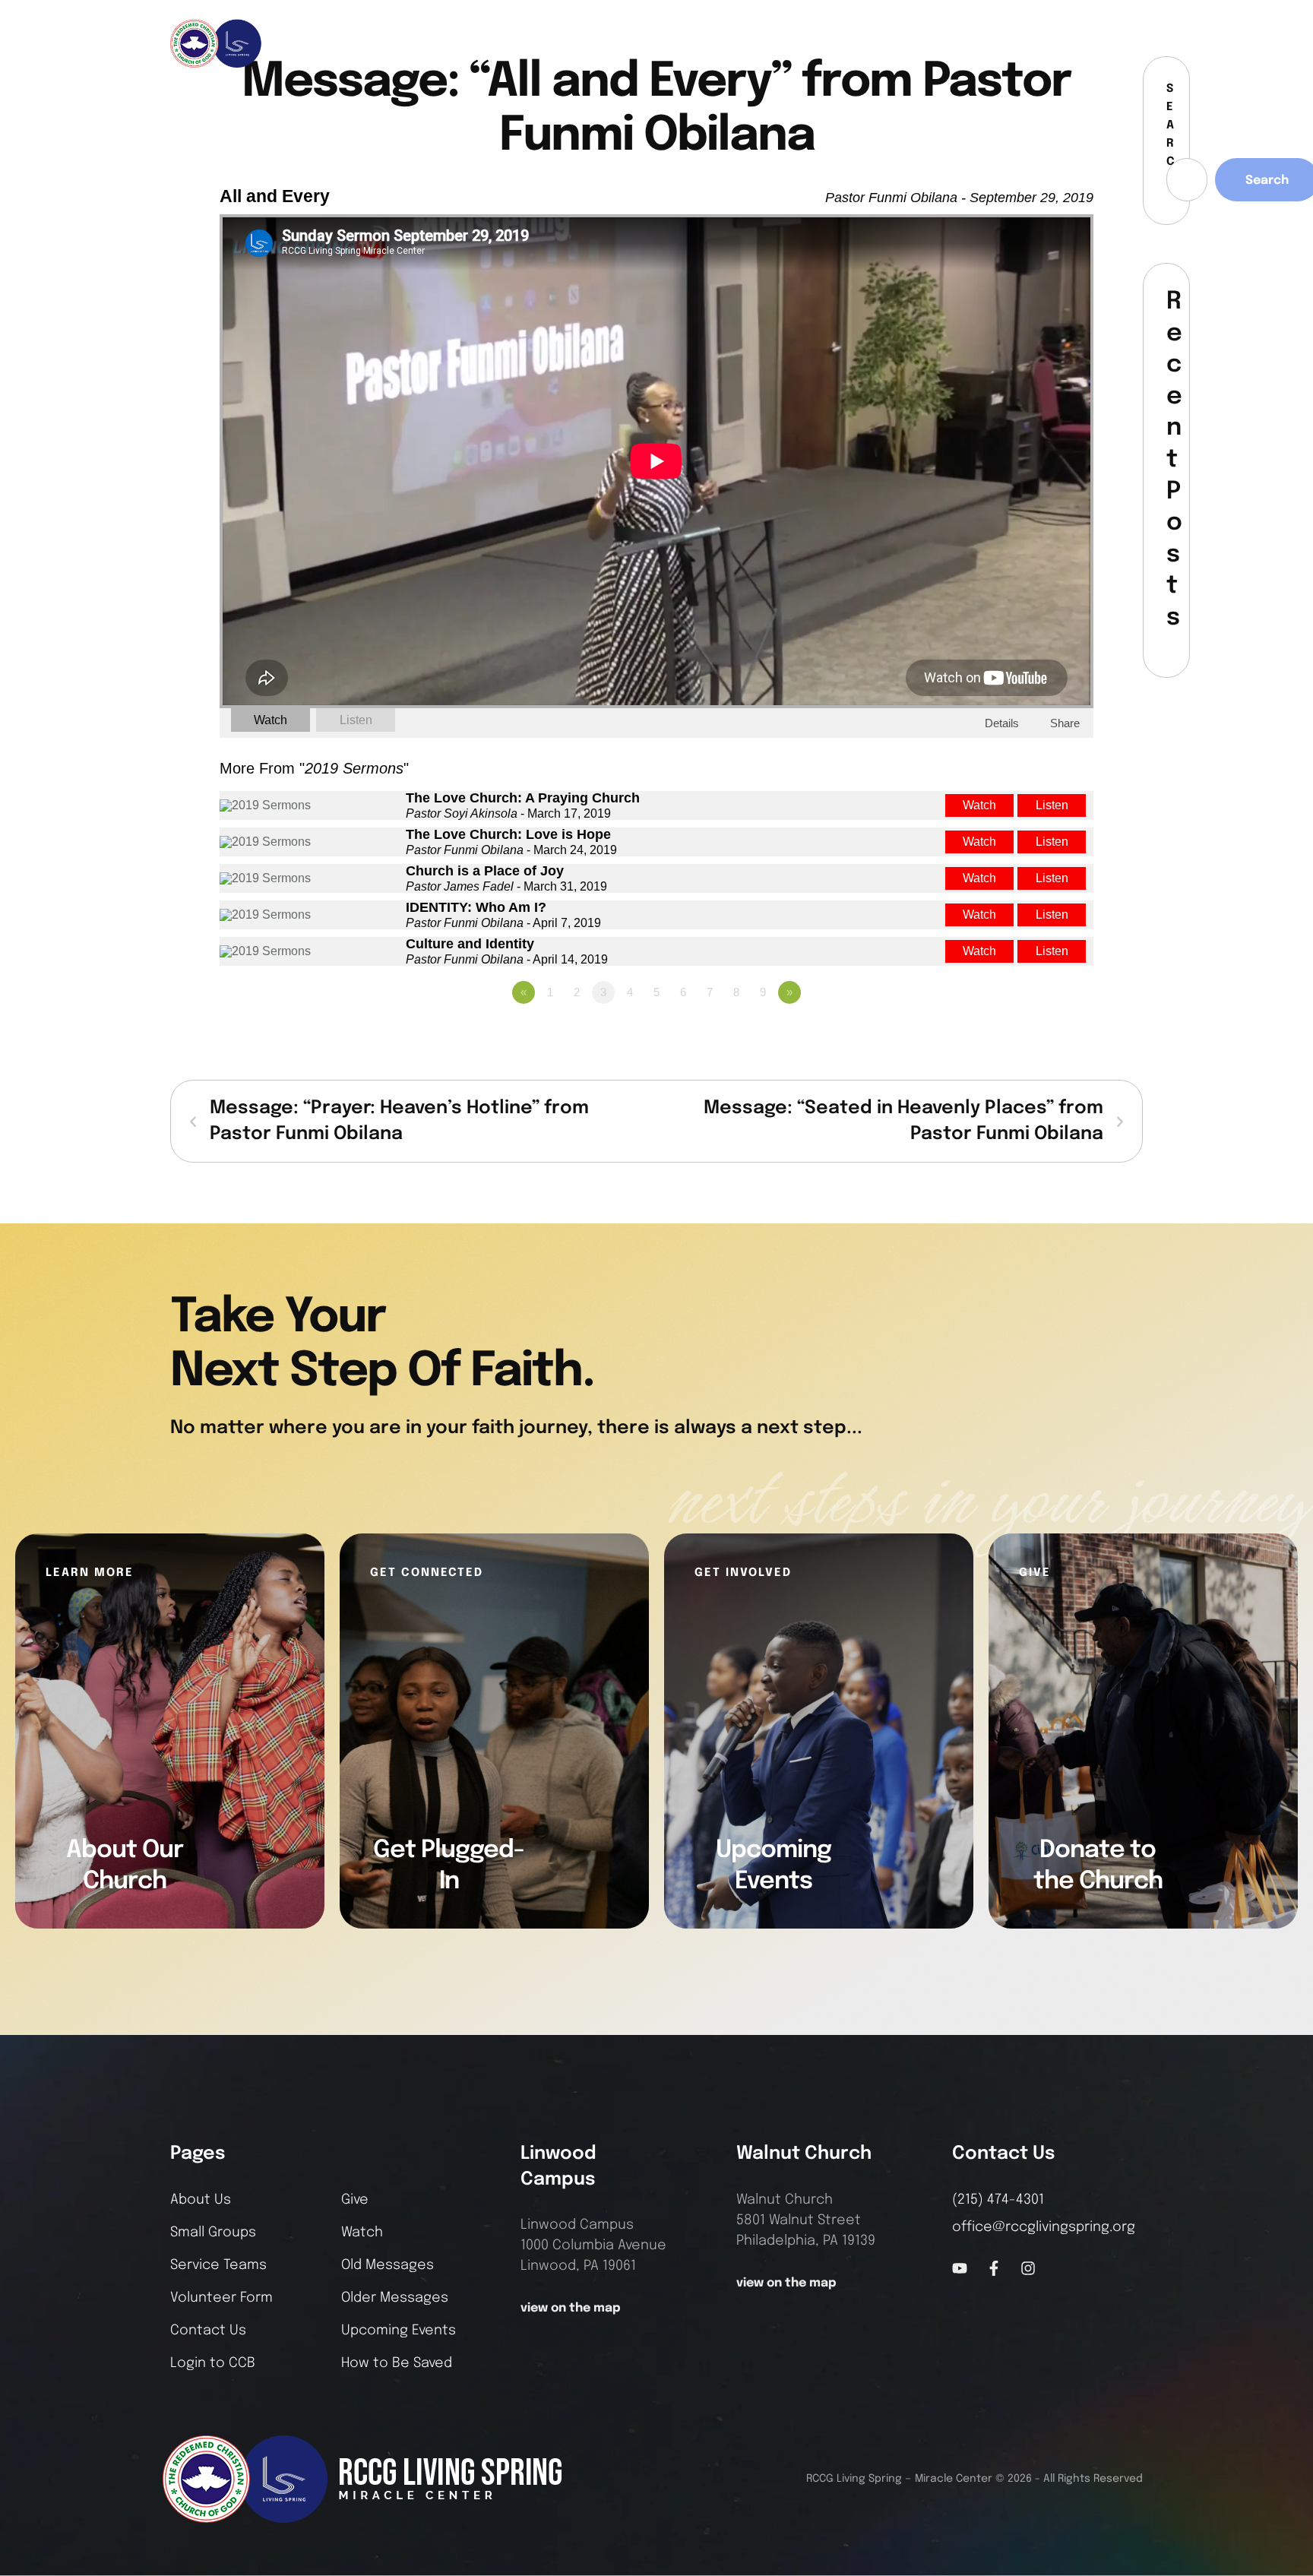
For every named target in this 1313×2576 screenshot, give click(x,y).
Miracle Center (954, 2479)
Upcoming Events (399, 2331)
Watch (271, 720)
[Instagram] (1099, 43)
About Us (201, 2200)
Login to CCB (213, 2363)
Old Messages (388, 2265)
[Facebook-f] (1074, 43)
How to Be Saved (397, 2363)
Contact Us (208, 2331)
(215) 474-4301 (998, 2200)
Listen (356, 720)
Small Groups (213, 2233)
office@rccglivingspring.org (1044, 2227)
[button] (1132, 43)
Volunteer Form (221, 2298)
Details (1002, 723)
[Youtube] (960, 2268)
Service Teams (218, 2265)
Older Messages (395, 2298)
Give (355, 2200)
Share (1065, 723)
